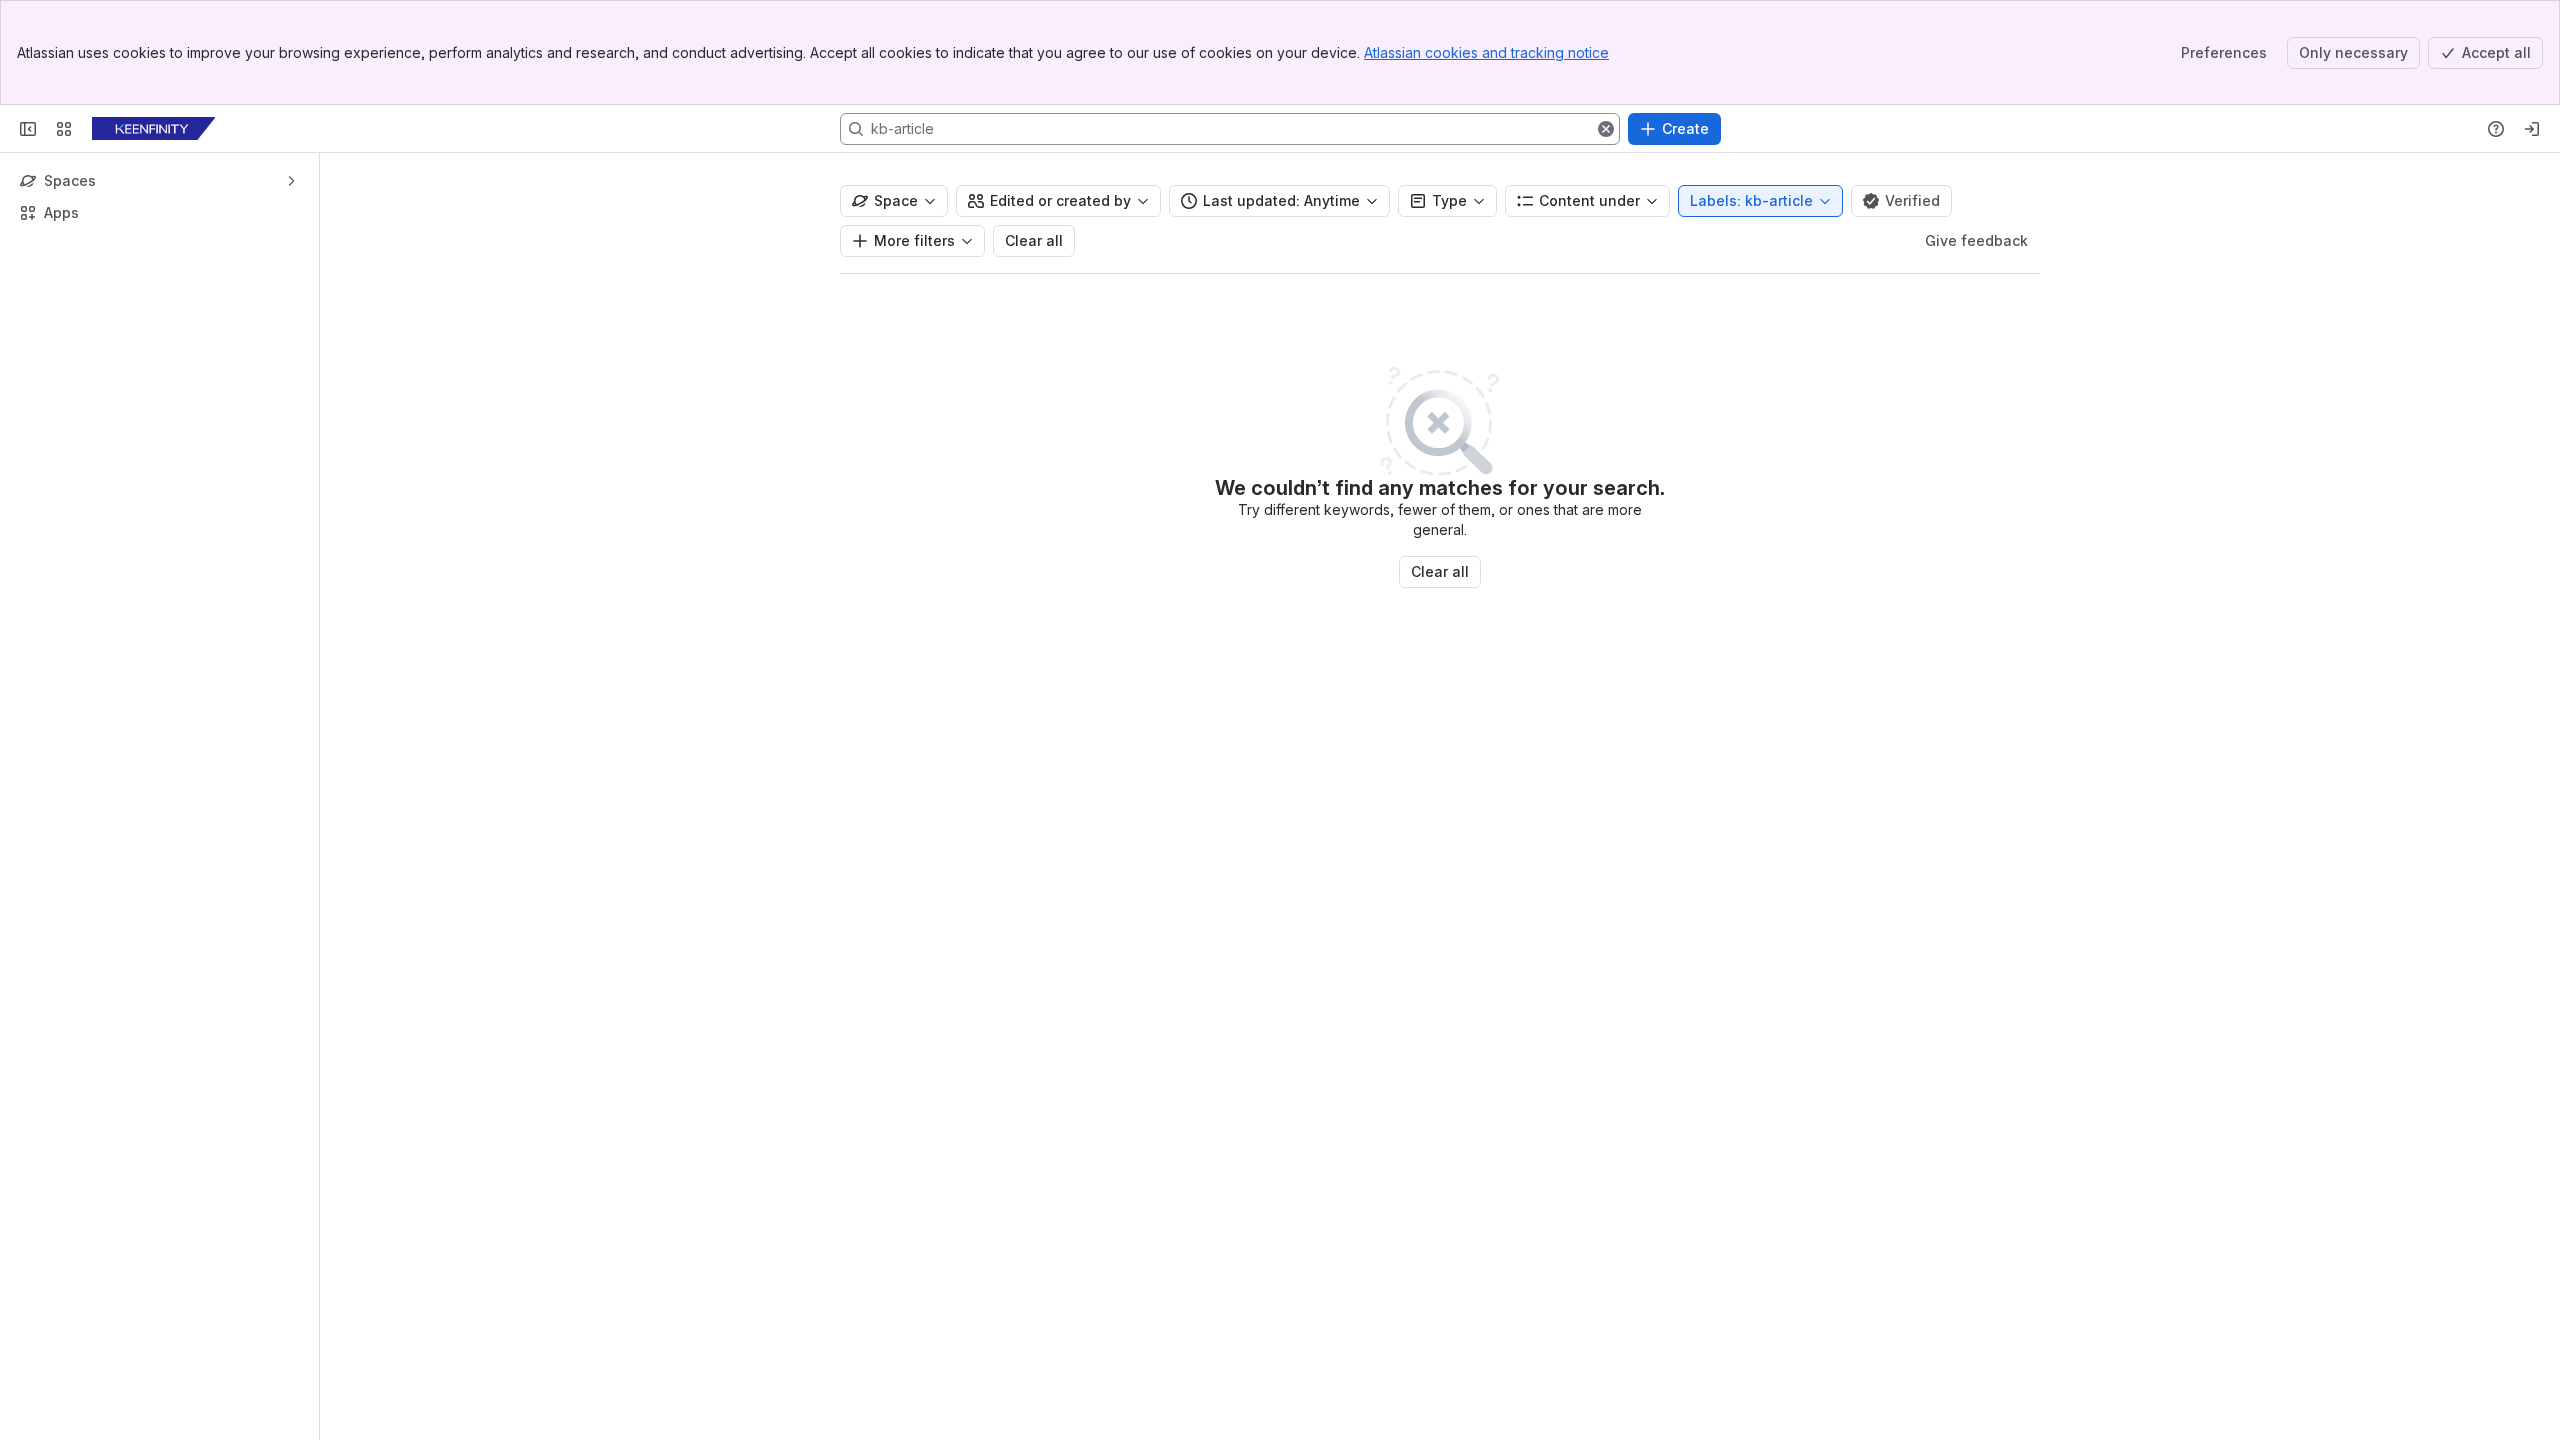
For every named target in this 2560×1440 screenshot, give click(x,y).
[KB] (153, 129)
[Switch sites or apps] (64, 129)
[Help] (2496, 129)
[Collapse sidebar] (28, 129)
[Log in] (2532, 129)
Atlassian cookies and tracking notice (1486, 52)
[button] (1606, 129)
